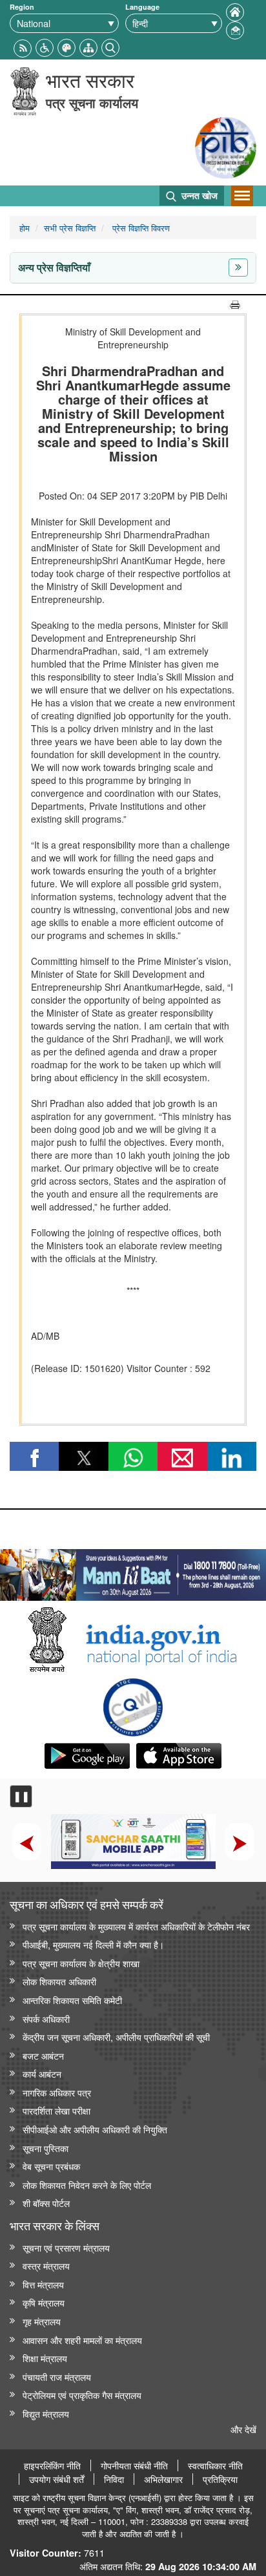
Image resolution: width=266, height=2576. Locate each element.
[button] (45, 46)
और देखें (243, 2429)
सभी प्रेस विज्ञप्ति (70, 228)
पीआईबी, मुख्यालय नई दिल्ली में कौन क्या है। (93, 1944)
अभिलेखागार (163, 2479)
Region (22, 7)
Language (142, 7)
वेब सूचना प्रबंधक (51, 2166)
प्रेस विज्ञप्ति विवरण (140, 228)
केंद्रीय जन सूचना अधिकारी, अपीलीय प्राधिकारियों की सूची (116, 2037)
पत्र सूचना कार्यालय (92, 102)
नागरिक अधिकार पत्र (57, 2092)
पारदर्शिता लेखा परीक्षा (56, 2110)
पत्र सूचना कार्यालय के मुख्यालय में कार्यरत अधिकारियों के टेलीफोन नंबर (136, 1926)
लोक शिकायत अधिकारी (59, 1981)
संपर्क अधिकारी (46, 2019)
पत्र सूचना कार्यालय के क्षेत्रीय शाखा (81, 1963)
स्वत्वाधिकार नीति (215, 2465)
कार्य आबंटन (42, 2074)
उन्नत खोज (198, 195)
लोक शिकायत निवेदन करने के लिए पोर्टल (87, 2185)
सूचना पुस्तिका (46, 2148)
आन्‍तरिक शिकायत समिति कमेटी (72, 2000)
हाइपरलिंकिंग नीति (52, 2465)
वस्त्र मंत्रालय (46, 2265)
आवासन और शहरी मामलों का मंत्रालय (82, 2340)
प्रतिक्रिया (220, 2479)
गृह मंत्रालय (42, 2321)
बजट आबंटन (43, 2055)
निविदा (114, 2479)
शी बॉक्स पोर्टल (46, 2203)
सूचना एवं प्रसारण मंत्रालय (66, 2247)
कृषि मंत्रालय (44, 2302)
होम (25, 228)
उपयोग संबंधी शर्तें (56, 2479)
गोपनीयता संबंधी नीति (134, 2465)
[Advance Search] (110, 46)
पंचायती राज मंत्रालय (57, 2377)
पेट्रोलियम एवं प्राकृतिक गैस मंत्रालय (82, 2395)
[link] (133, 1572)
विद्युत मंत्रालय (46, 2413)
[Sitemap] (88, 46)
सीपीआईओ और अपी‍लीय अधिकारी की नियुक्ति (95, 2129)
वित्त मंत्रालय (43, 2284)
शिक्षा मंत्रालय (45, 2358)
